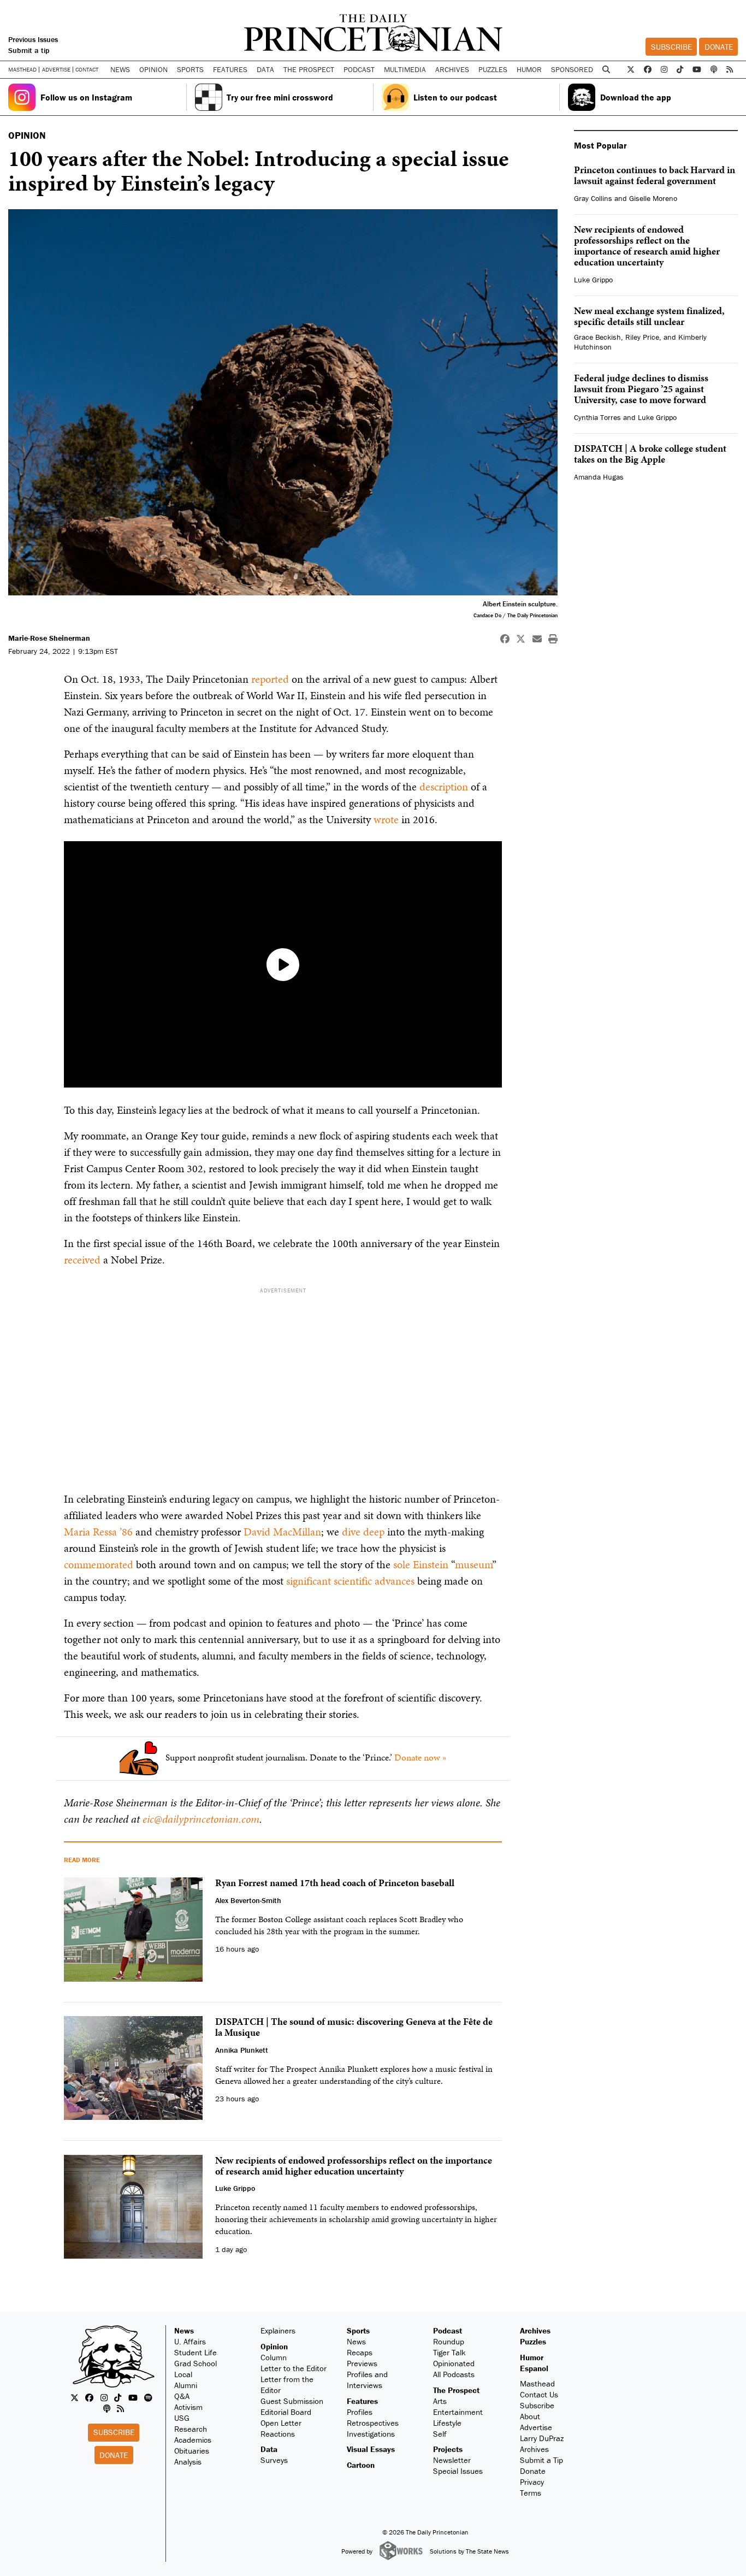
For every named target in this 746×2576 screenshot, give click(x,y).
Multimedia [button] (405, 69)
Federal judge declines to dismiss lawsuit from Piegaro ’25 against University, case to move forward (641, 389)
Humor (529, 69)
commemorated (99, 1564)
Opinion (274, 2346)
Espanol (534, 2368)
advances (395, 1581)
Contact (87, 69)
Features (362, 2401)
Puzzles (493, 69)
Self (440, 2434)
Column (274, 2357)
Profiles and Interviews (367, 2380)
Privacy (532, 2482)
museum (473, 1564)
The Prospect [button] (309, 69)
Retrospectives (373, 2423)
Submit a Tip (541, 2460)
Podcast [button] (359, 69)
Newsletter (452, 2460)
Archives (452, 69)
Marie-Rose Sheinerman (49, 638)
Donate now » (421, 1757)
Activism (188, 2407)
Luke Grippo (593, 280)
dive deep (363, 1532)
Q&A (182, 2396)
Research (191, 2429)
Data (269, 2449)
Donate (719, 47)
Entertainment (458, 2412)
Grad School (196, 2363)
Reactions (278, 2434)
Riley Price (642, 337)
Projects (448, 2449)
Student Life (196, 2352)
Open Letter (281, 2423)
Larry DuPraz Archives (542, 2444)
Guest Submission (292, 2401)
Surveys (274, 2460)
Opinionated (454, 2363)
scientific (353, 1581)
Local (183, 2374)
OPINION (27, 135)
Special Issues (458, 2471)
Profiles (360, 2412)
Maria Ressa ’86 (98, 1532)
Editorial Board (286, 2412)
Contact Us (539, 2394)
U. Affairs (190, 2341)
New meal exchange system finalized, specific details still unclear (649, 316)
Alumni (186, 2385)
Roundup (449, 2341)
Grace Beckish (597, 337)
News (184, 2330)
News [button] (120, 69)
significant (309, 1581)
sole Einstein (422, 1564)
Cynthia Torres (597, 417)
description (444, 787)
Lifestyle (447, 2423)
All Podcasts (454, 2374)
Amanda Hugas (599, 477)
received (82, 1260)
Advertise (56, 70)
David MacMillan (282, 1532)
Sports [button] (190, 69)
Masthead (22, 70)
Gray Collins (593, 198)
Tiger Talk (449, 2352)
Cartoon (361, 2465)
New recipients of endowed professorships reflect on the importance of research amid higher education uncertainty (647, 246)
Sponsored (572, 69)
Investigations (371, 2434)
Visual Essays (371, 2449)
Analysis (188, 2462)
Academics (193, 2440)
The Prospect (456, 2390)
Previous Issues (33, 39)
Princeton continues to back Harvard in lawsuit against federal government (655, 175)
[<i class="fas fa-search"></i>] (606, 70)
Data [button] (265, 69)
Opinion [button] (153, 69)
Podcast (448, 2330)
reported (270, 679)
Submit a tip (29, 50)
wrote (386, 819)
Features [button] (230, 69)
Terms (531, 2493)
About (530, 2416)
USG (182, 2418)
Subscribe (671, 47)
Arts (440, 2401)
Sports (358, 2330)
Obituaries (192, 2451)
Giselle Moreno (653, 198)
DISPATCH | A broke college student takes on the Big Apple (650, 454)
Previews (362, 2363)
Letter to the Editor (294, 2368)
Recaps (360, 2352)
